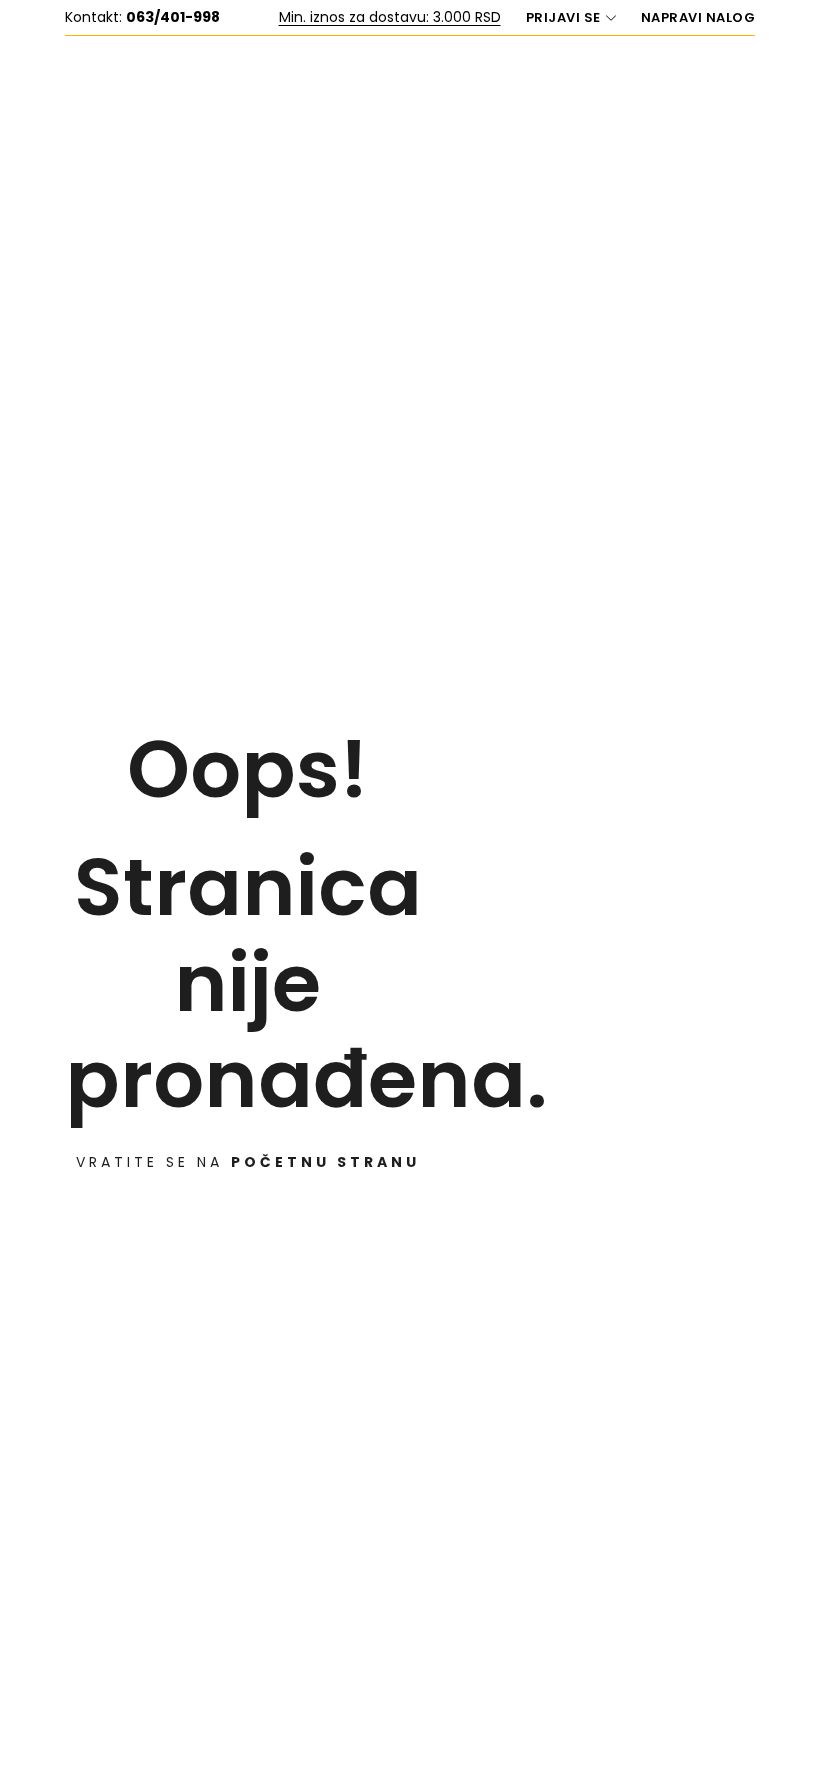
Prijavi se (563, 17)
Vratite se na (248, 1162)
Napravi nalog (698, 17)
